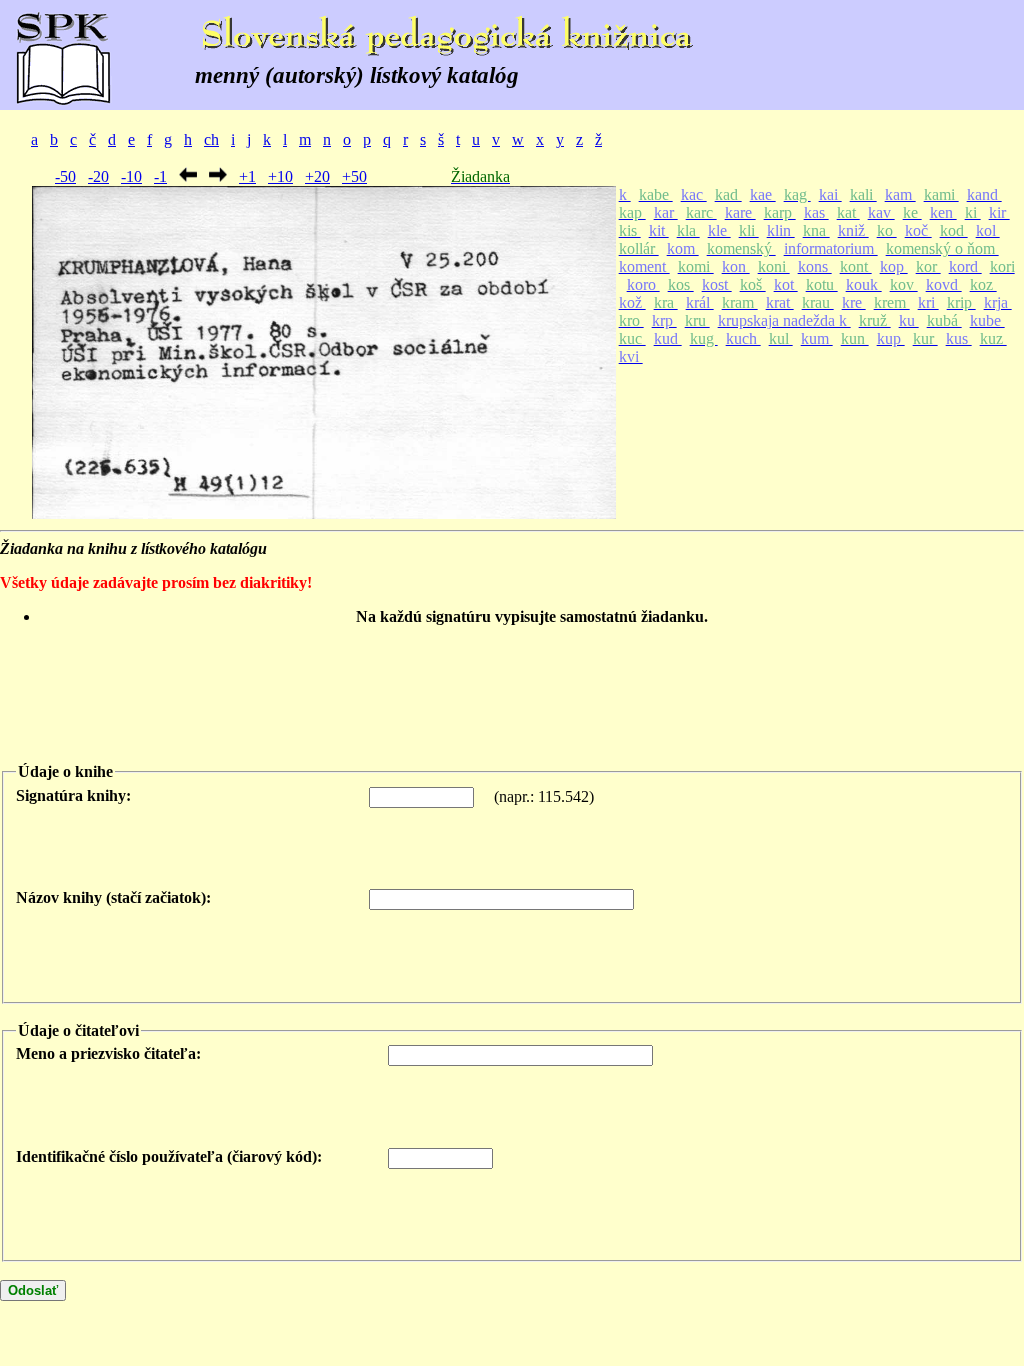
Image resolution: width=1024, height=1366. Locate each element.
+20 (317, 176)
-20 (98, 176)
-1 (160, 176)
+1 (247, 176)
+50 (354, 176)
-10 (131, 176)
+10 (280, 176)
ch (211, 139)
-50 (65, 176)
